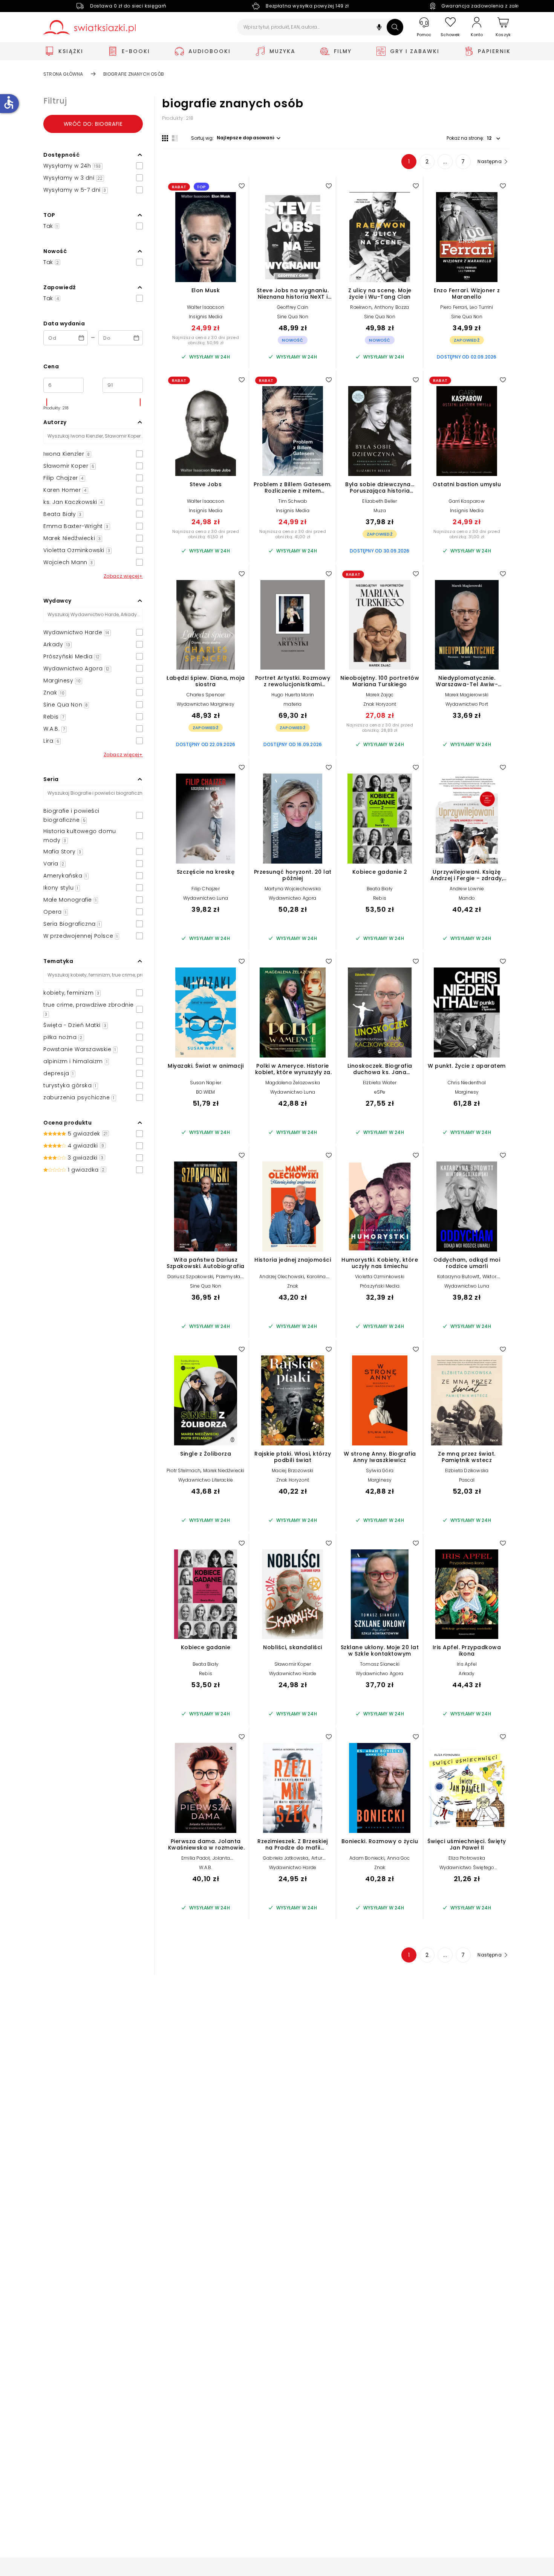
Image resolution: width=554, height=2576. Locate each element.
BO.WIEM (205, 1092)
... (445, 162)
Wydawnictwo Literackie (206, 1480)
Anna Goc (399, 1858)
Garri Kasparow (467, 501)
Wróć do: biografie (93, 124)
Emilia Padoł (195, 1858)
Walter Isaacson (206, 307)
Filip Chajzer (206, 889)
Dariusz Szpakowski (191, 1277)
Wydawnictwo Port (467, 704)
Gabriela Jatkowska (286, 1858)
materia (292, 704)
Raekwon (361, 307)
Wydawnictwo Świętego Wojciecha (467, 1870)
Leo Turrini (481, 307)
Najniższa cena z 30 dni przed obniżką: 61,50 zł (206, 534)
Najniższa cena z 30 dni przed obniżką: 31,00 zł (467, 534)
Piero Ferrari (454, 307)
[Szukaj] (395, 27)
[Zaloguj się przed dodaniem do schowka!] (242, 186)
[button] (379, 28)
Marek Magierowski (467, 695)
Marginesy (467, 1092)
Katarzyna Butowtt (458, 1277)
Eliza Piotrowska (467, 1858)
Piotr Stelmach (184, 1470)
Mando (467, 898)
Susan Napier (206, 1083)
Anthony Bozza (392, 307)
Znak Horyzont (380, 704)
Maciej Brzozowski (292, 1470)
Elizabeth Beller (380, 501)
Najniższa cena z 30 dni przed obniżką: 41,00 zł (293, 534)
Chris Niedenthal (467, 1083)
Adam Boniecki (367, 1858)
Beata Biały (380, 889)
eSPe (380, 1092)
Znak (293, 1286)
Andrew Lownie (467, 889)
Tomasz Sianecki (380, 1664)
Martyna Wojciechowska (293, 889)
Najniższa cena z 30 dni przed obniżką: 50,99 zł (206, 340)
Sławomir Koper (293, 1664)
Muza (380, 510)
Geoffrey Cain (293, 307)
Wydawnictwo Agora (292, 898)
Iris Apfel (467, 1664)
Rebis (380, 898)
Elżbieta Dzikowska (467, 1470)
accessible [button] (9, 102)
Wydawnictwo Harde (293, 1673)
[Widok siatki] (165, 138)
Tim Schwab (293, 501)
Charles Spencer (206, 695)
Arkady (467, 1673)
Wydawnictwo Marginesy (206, 704)
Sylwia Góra (380, 1470)
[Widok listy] (175, 138)
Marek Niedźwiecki (224, 1470)
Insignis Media (206, 317)
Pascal (467, 1480)
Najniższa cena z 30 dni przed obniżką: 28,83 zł (380, 728)
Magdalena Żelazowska (293, 1083)
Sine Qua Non (293, 317)
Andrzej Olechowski (282, 1277)
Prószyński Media (380, 1286)
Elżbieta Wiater (380, 1083)
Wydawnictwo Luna (206, 898)
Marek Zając (380, 695)
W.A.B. (205, 1867)
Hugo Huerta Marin (293, 695)
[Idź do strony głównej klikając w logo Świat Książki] (90, 27)
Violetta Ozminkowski (380, 1277)
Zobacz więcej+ (123, 576)
